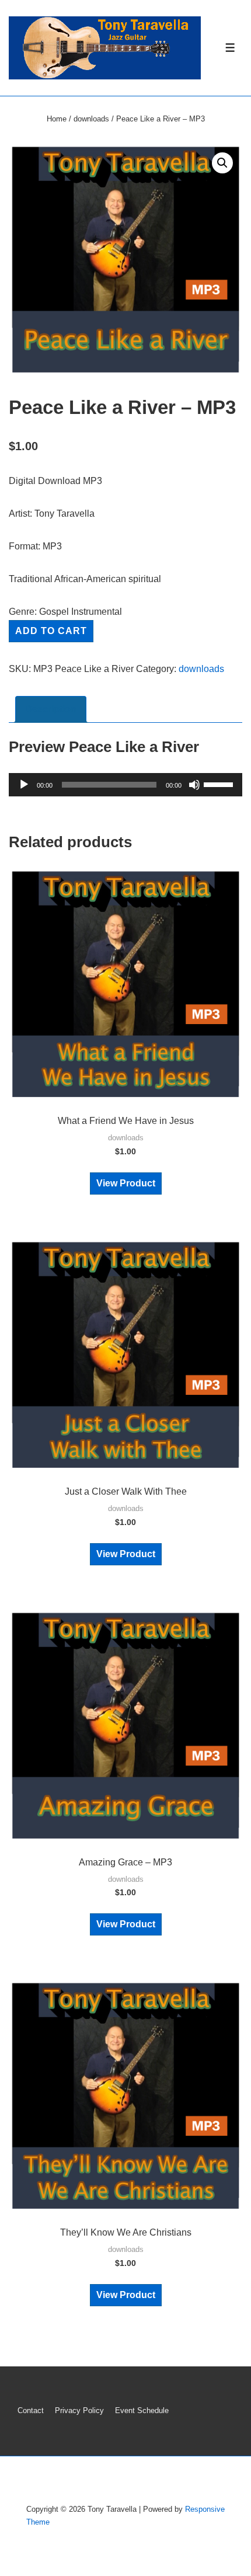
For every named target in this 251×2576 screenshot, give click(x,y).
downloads (91, 119)
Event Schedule (142, 2410)
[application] (125, 785)
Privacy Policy (79, 2410)
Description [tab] (51, 709)
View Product (126, 1183)
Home (57, 119)
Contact (31, 2410)
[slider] (220, 784)
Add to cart (51, 631)
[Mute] (194, 785)
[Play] (24, 785)
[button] (222, 163)
